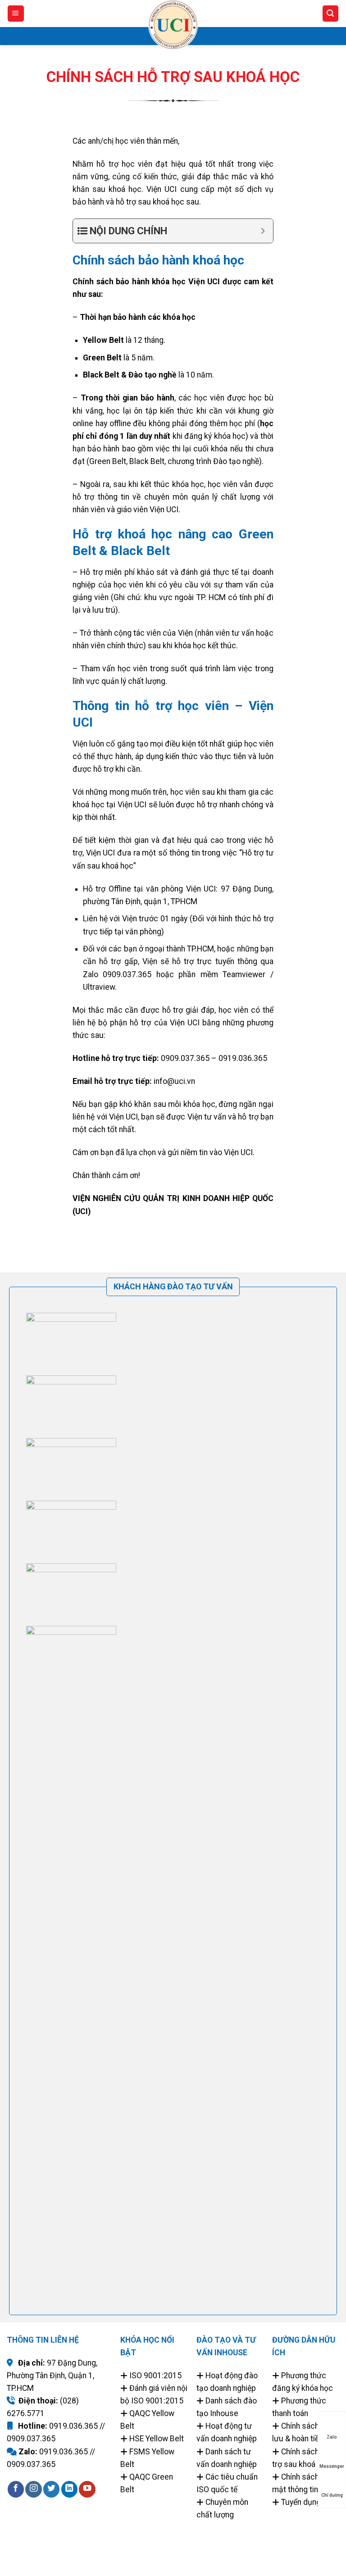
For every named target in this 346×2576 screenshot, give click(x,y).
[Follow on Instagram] (33, 2489)
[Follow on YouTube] (87, 2489)
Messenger (332, 2466)
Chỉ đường (332, 2495)
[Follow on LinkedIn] (69, 2489)
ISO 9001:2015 (155, 2376)
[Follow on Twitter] (51, 2489)
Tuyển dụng (301, 2502)
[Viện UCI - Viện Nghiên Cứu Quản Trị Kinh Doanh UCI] (173, 25)
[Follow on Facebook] (16, 2489)
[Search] (330, 14)
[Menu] (16, 14)
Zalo (332, 2437)
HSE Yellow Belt (157, 2439)
